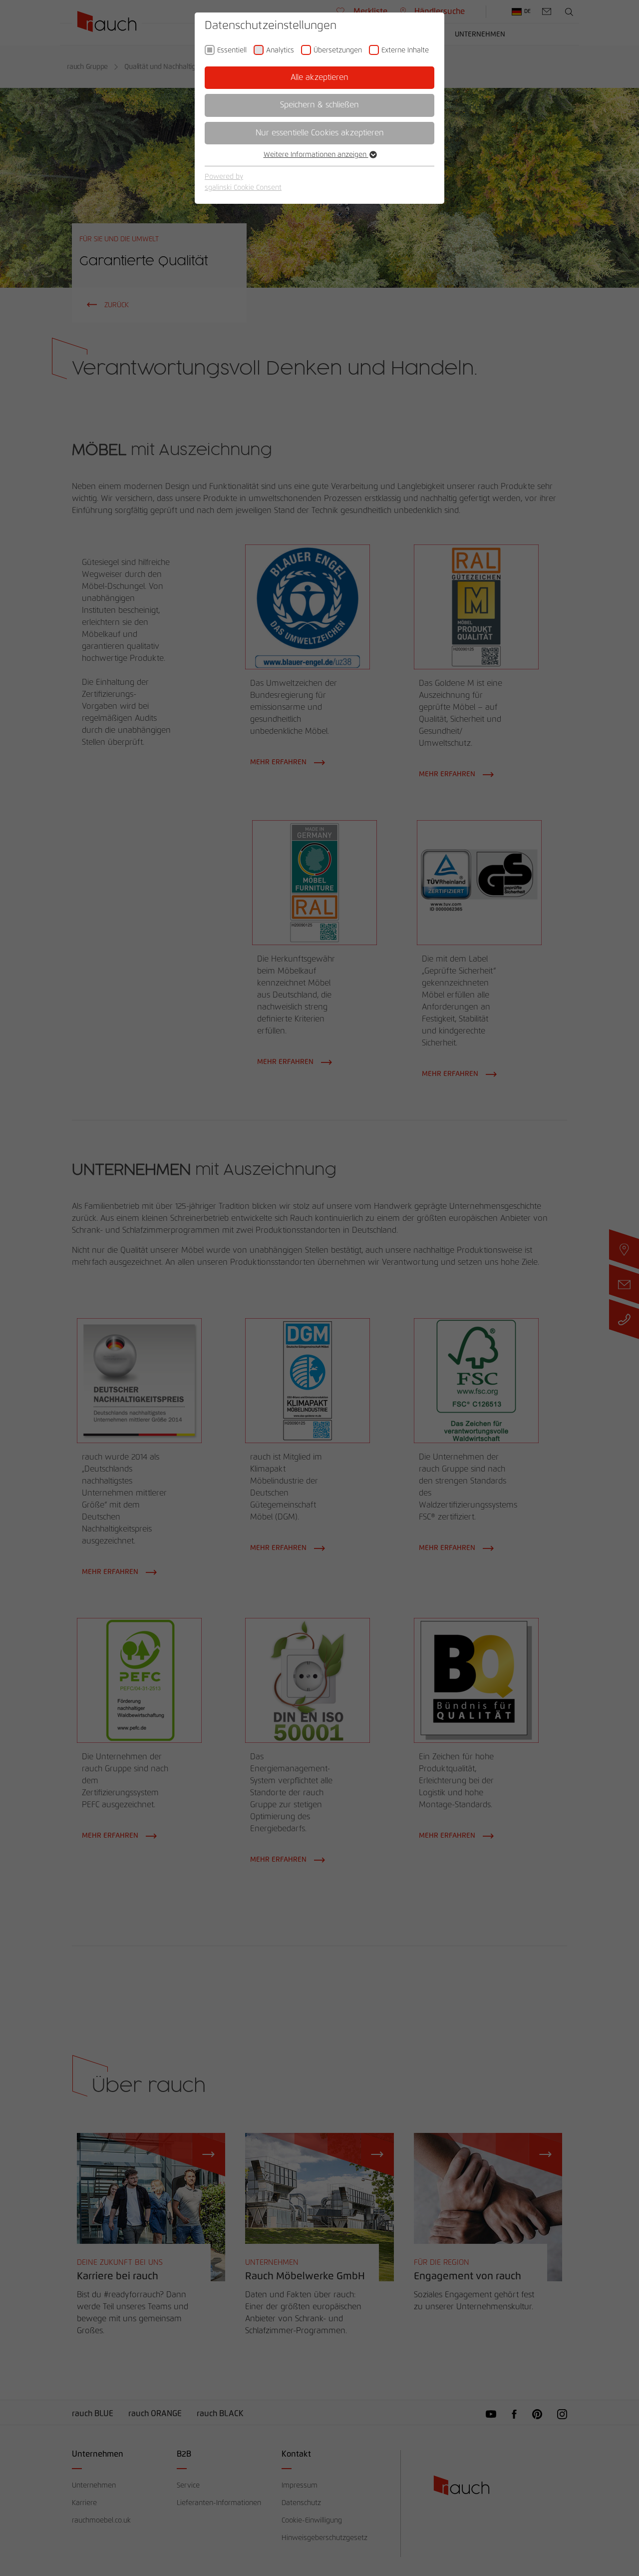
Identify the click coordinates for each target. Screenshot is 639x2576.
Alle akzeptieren (319, 77)
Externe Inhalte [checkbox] (405, 50)
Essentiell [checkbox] (232, 50)
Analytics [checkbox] (280, 50)
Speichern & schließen (319, 105)
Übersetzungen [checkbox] (338, 50)
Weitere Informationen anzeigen (316, 155)
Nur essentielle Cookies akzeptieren (320, 133)
